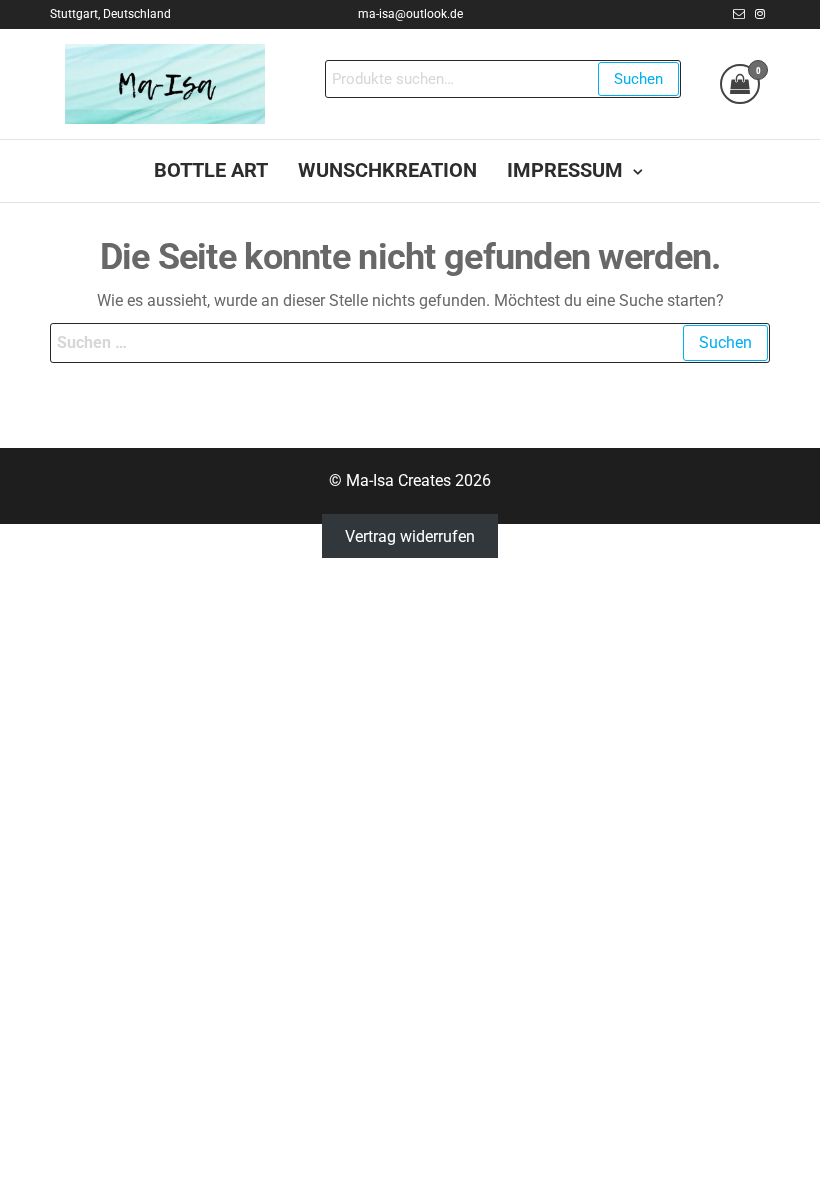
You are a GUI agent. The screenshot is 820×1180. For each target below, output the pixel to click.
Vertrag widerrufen (410, 536)
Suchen (638, 79)
